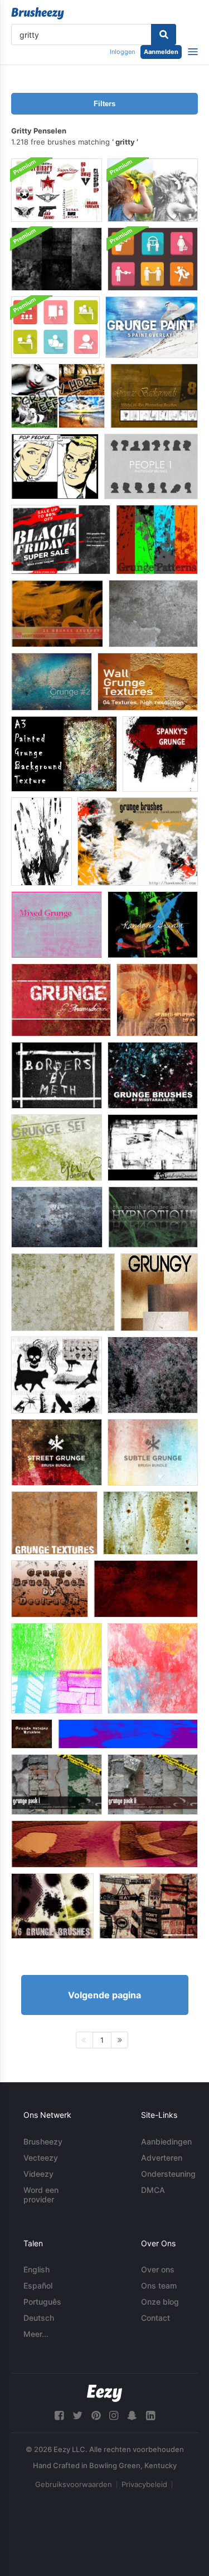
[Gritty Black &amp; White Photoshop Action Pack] (153, 190)
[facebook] (59, 2416)
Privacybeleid (144, 2484)
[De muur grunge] (57, 1217)
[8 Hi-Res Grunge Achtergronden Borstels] (154, 396)
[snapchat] (132, 2416)
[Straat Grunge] (57, 1452)
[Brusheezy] (38, 13)
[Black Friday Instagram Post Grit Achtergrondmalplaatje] (61, 540)
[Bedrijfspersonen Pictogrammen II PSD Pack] (153, 259)
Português (42, 2302)
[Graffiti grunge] (157, 1000)
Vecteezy (41, 2158)
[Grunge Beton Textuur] (153, 1375)
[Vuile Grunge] (146, 1589)
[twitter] (77, 2416)
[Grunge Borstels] (138, 842)
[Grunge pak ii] (153, 1785)
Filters (104, 104)
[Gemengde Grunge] (57, 925)
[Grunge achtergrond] (153, 1217)
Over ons (158, 2269)
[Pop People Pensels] (55, 466)
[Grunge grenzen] (57, 1075)
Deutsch (39, 2318)
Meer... (36, 2334)
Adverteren (162, 2158)
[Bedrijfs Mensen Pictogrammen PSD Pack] (55, 327)
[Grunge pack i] (57, 1785)
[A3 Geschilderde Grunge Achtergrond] (64, 754)
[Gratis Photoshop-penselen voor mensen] (151, 466)
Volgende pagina (104, 1995)
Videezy (38, 2174)
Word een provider (41, 2195)
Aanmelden (161, 52)
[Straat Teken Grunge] (149, 1906)
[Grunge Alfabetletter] (104, 1844)
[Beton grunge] (153, 614)
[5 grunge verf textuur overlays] (152, 327)
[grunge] (57, 614)
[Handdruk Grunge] (42, 842)
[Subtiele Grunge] (153, 1452)
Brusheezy (43, 2141)
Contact (155, 2318)
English (37, 2269)
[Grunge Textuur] (63, 1292)
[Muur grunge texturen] (148, 682)
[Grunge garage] (57, 1148)
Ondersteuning (168, 2174)
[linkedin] (150, 2416)
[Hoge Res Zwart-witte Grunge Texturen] (57, 259)
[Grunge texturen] (159, 1292)
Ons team (159, 2285)
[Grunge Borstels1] (52, 1906)
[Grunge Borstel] (128, 1734)
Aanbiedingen (166, 2141)
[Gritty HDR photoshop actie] (58, 396)
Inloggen (122, 52)
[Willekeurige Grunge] (153, 925)
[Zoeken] (164, 34)
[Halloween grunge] (57, 1375)
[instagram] (114, 2416)
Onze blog (160, 2302)
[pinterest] (96, 2416)
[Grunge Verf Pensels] (32, 1734)
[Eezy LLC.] (104, 2393)
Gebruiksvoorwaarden (74, 2484)
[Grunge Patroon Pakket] (157, 540)
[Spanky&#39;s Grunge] (160, 754)
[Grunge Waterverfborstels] (153, 1668)
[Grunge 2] (52, 682)
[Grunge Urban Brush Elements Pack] (57, 190)
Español (38, 2285)
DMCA (153, 2190)
